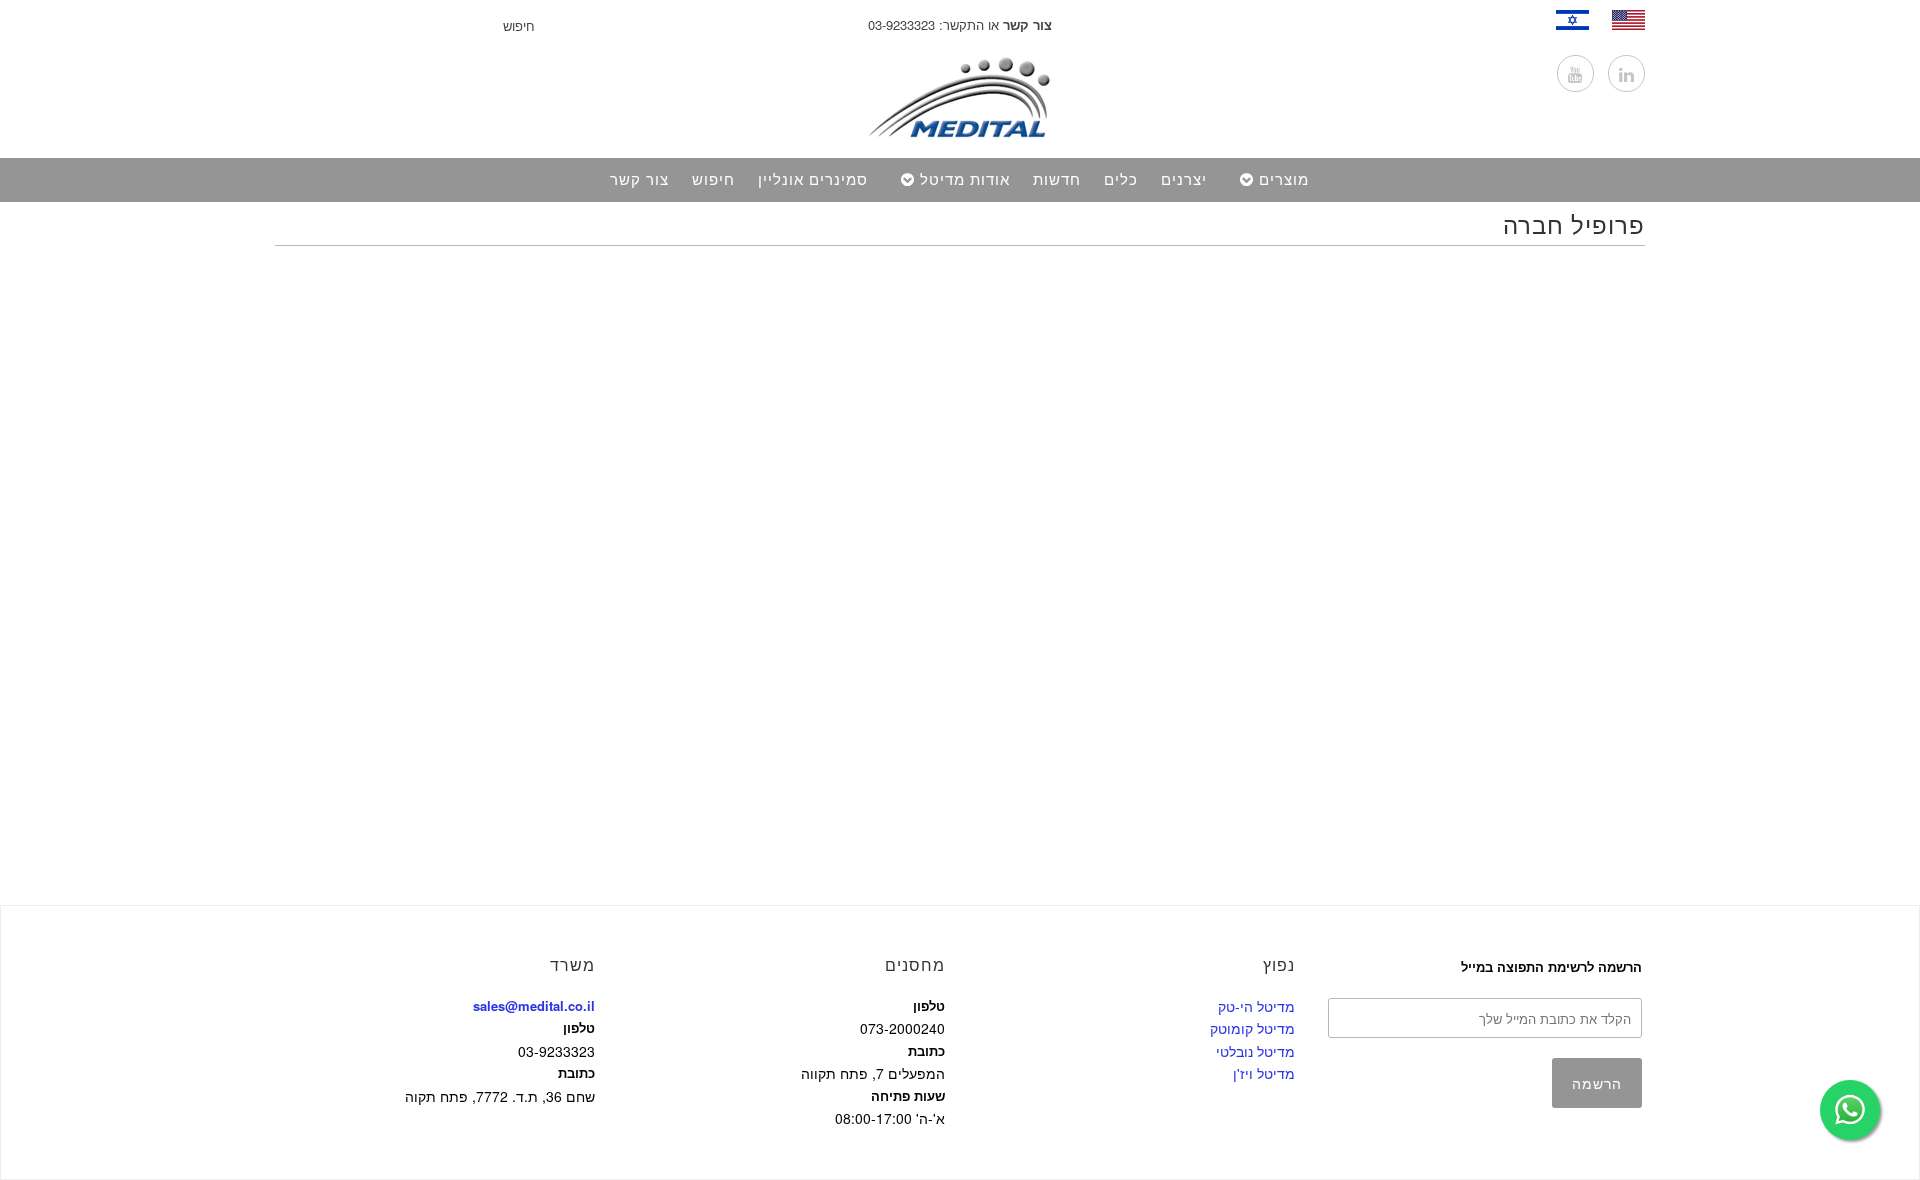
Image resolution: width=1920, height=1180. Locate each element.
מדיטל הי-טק (1256, 1006)
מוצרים (1284, 180)
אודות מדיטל (965, 180)
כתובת (576, 1072)
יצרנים (1184, 180)
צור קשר (639, 180)
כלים (1121, 180)
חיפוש (713, 180)
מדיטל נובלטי (1255, 1051)
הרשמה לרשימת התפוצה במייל (1551, 966)
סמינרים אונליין (813, 180)
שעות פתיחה (908, 1095)
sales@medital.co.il (534, 1005)
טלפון (579, 1027)
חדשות (1057, 180)
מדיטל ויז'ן (1264, 1073)
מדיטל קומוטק (1252, 1028)
